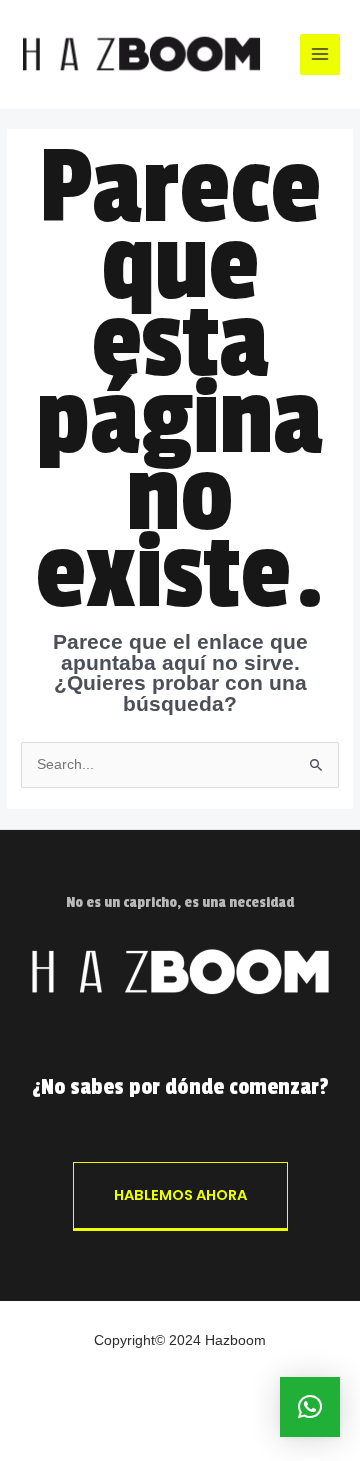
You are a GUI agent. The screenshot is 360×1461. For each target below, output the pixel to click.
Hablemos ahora (180, 1195)
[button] (310, 1407)
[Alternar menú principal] (320, 54)
